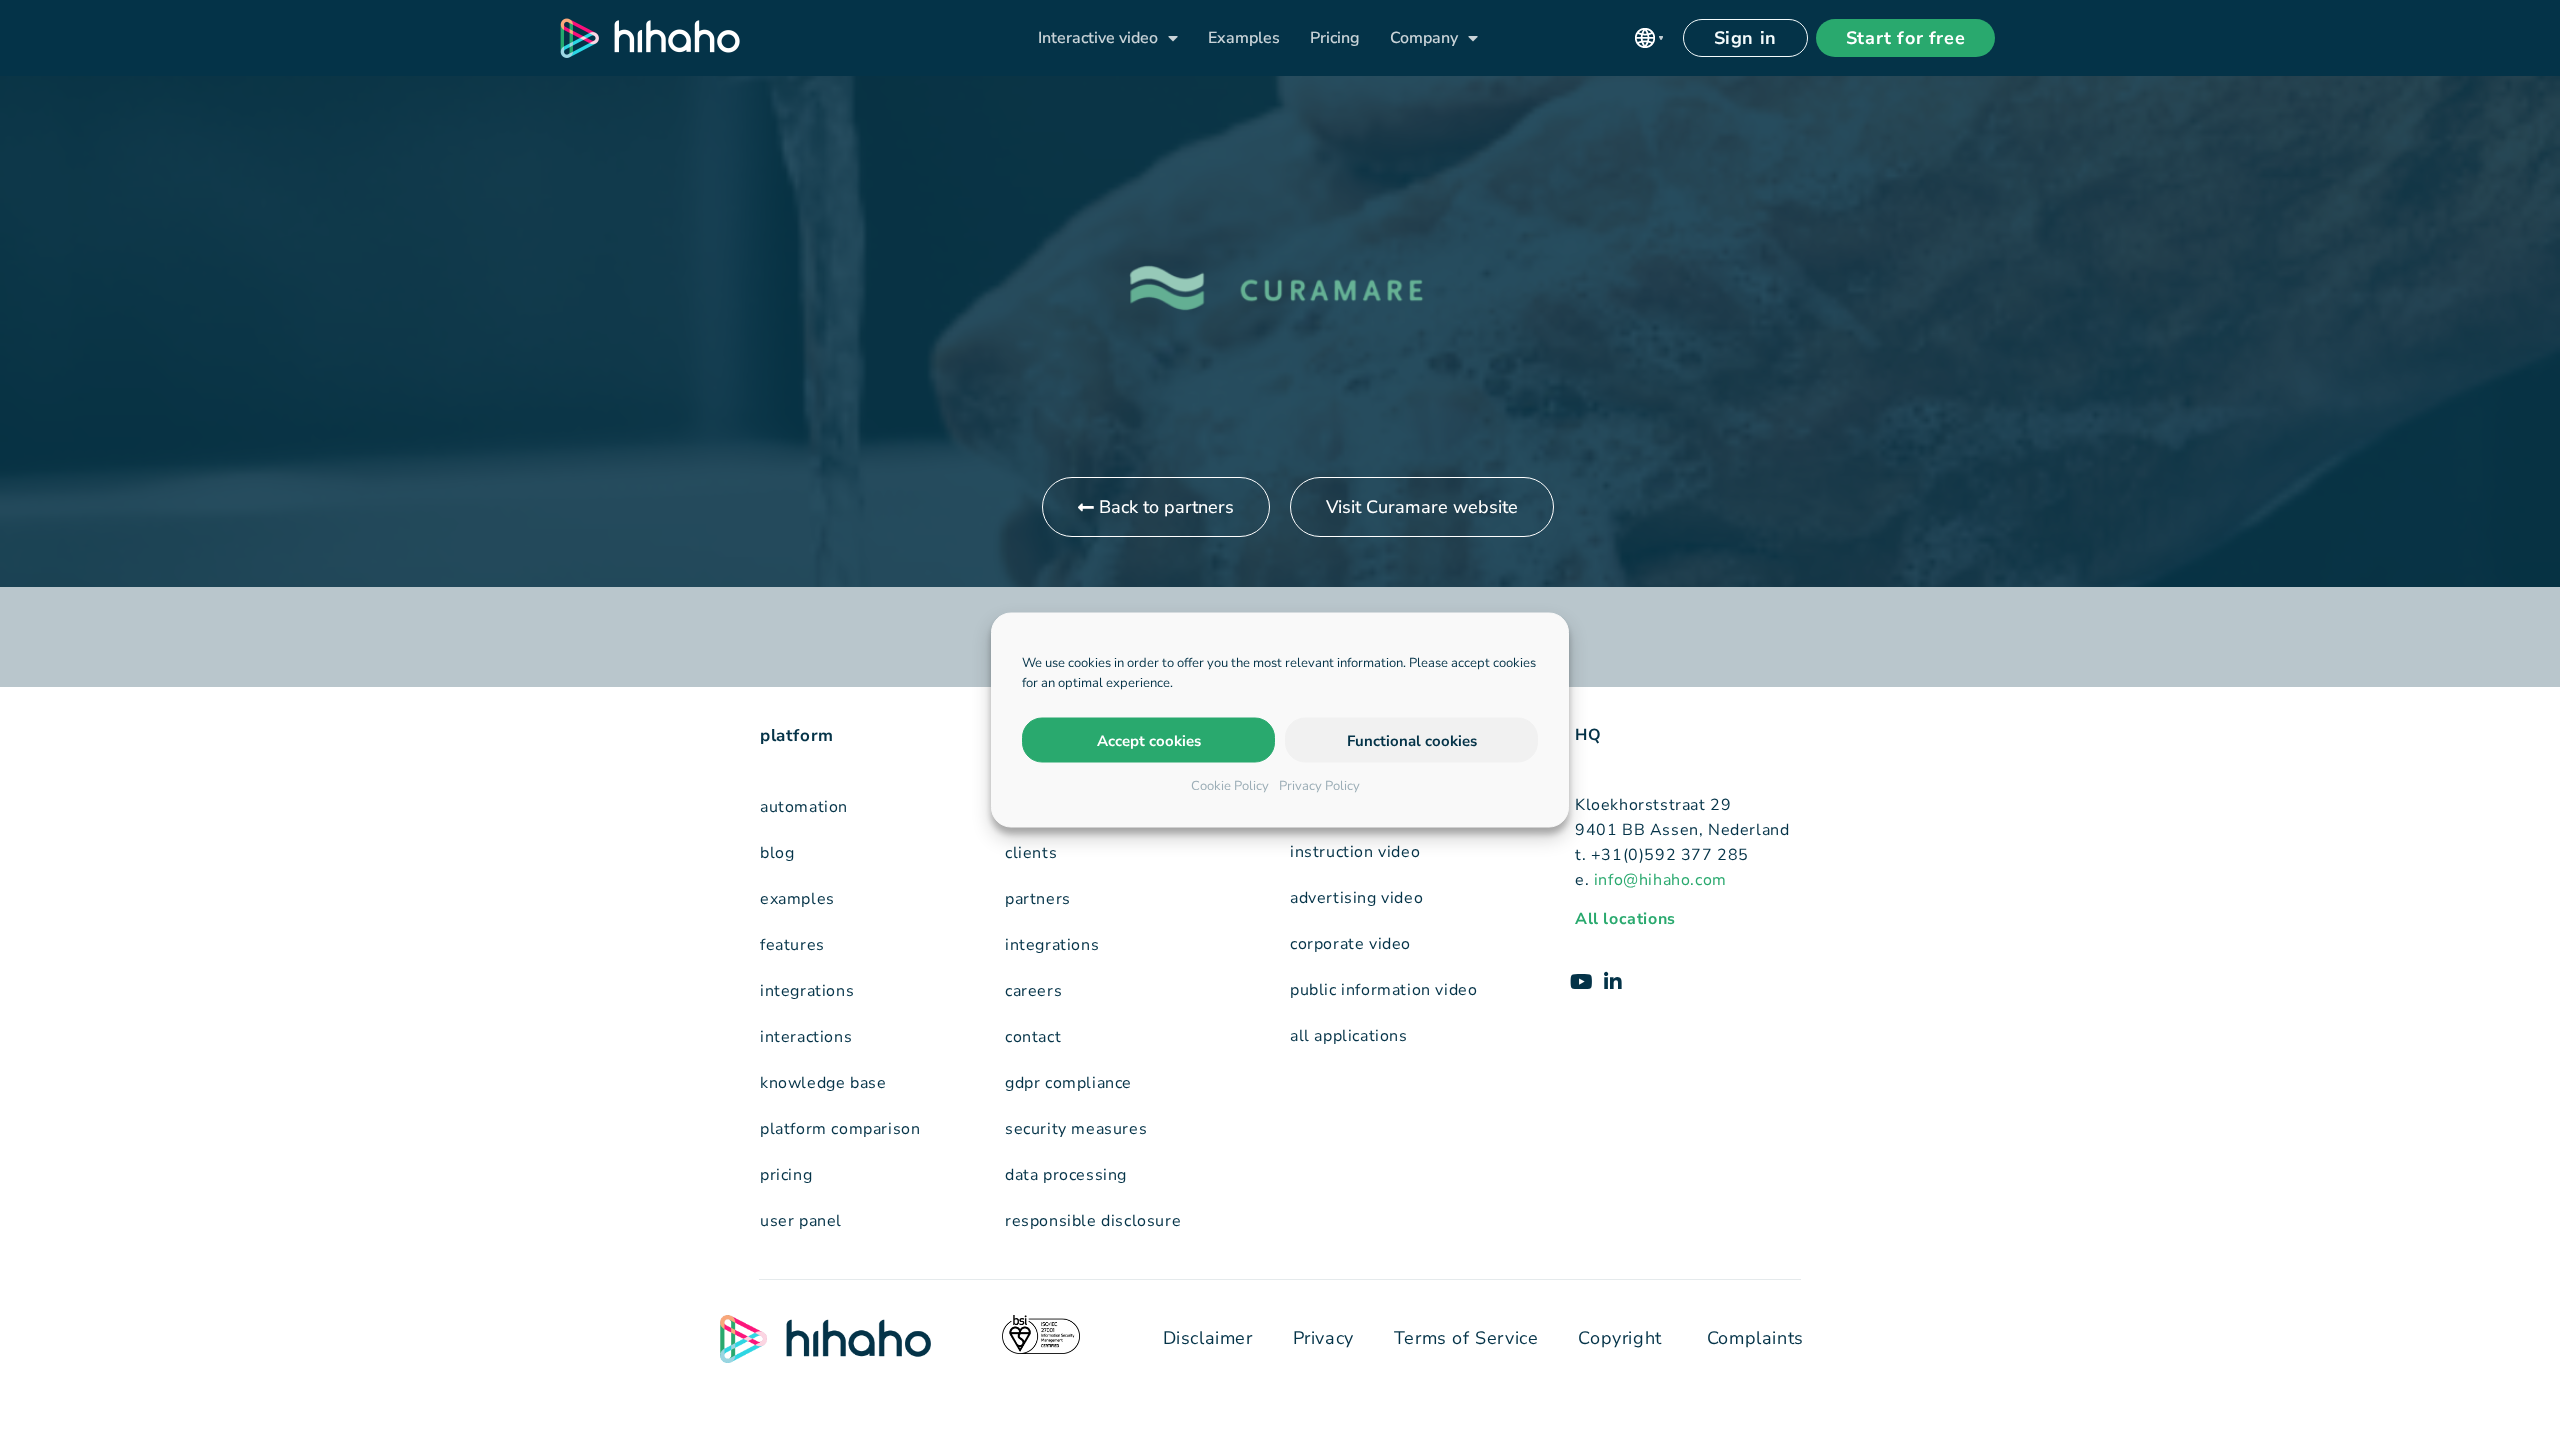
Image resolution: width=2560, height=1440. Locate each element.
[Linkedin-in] (1613, 982)
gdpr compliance (1068, 1083)
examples (797, 899)
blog (777, 853)
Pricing (1335, 38)
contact (1033, 1037)
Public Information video (1383, 990)
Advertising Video (1356, 898)
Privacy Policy (1319, 786)
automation (804, 807)
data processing (1066, 1175)
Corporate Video (1350, 944)
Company (1424, 38)
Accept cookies (1149, 740)
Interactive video (1098, 38)
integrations (807, 991)
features (792, 945)
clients (1031, 853)
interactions (806, 1037)
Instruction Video (1355, 852)
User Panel (801, 1221)
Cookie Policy (1230, 786)
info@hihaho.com (1660, 880)
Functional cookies (1412, 740)
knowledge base (823, 1083)
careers (1033, 991)
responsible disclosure (1093, 1221)
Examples (1244, 38)
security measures (1076, 1129)
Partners (1038, 899)
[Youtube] (1581, 982)
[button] (1649, 38)
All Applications (1349, 1036)
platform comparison (840, 1129)
